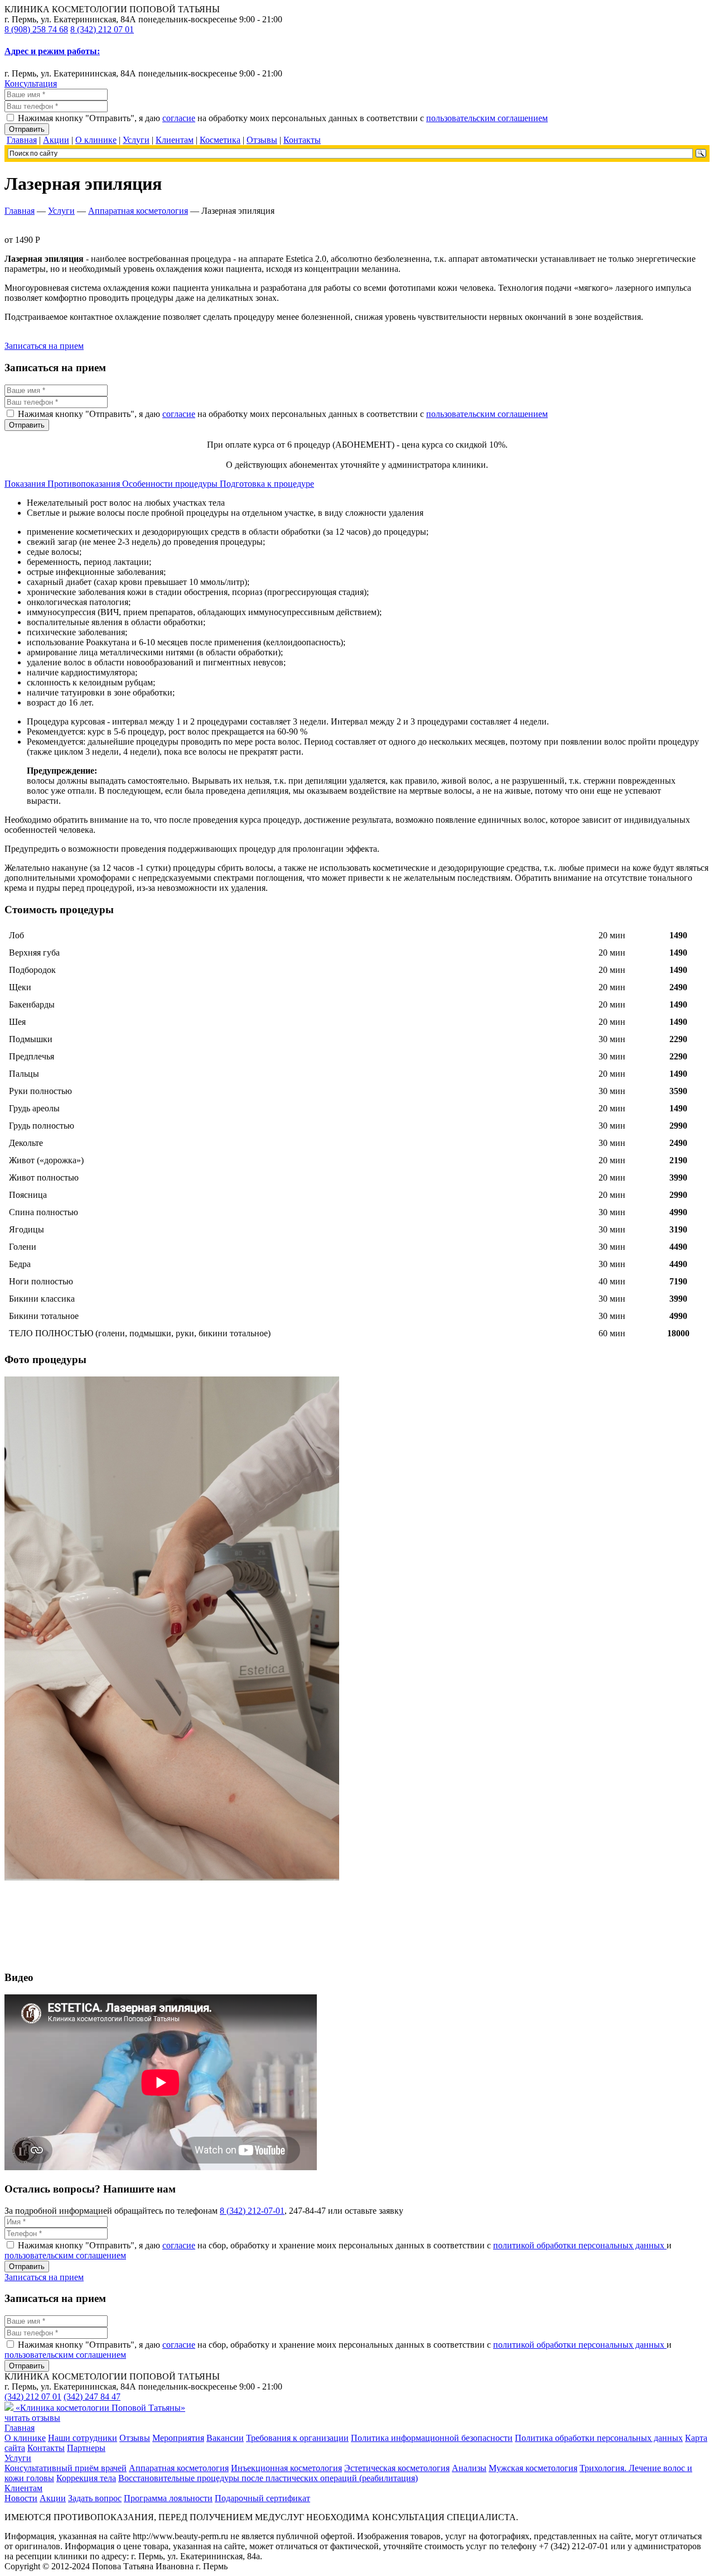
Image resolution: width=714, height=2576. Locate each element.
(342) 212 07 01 (33, 2397)
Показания (26, 484)
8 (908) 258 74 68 (36, 29)
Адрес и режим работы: (52, 51)
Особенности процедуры (171, 484)
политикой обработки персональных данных (580, 2245)
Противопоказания (85, 484)
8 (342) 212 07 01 (102, 29)
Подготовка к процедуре (267, 484)
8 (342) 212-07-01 (252, 2211)
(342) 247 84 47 (92, 2397)
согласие (179, 118)
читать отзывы (32, 2418)
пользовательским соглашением (487, 118)
